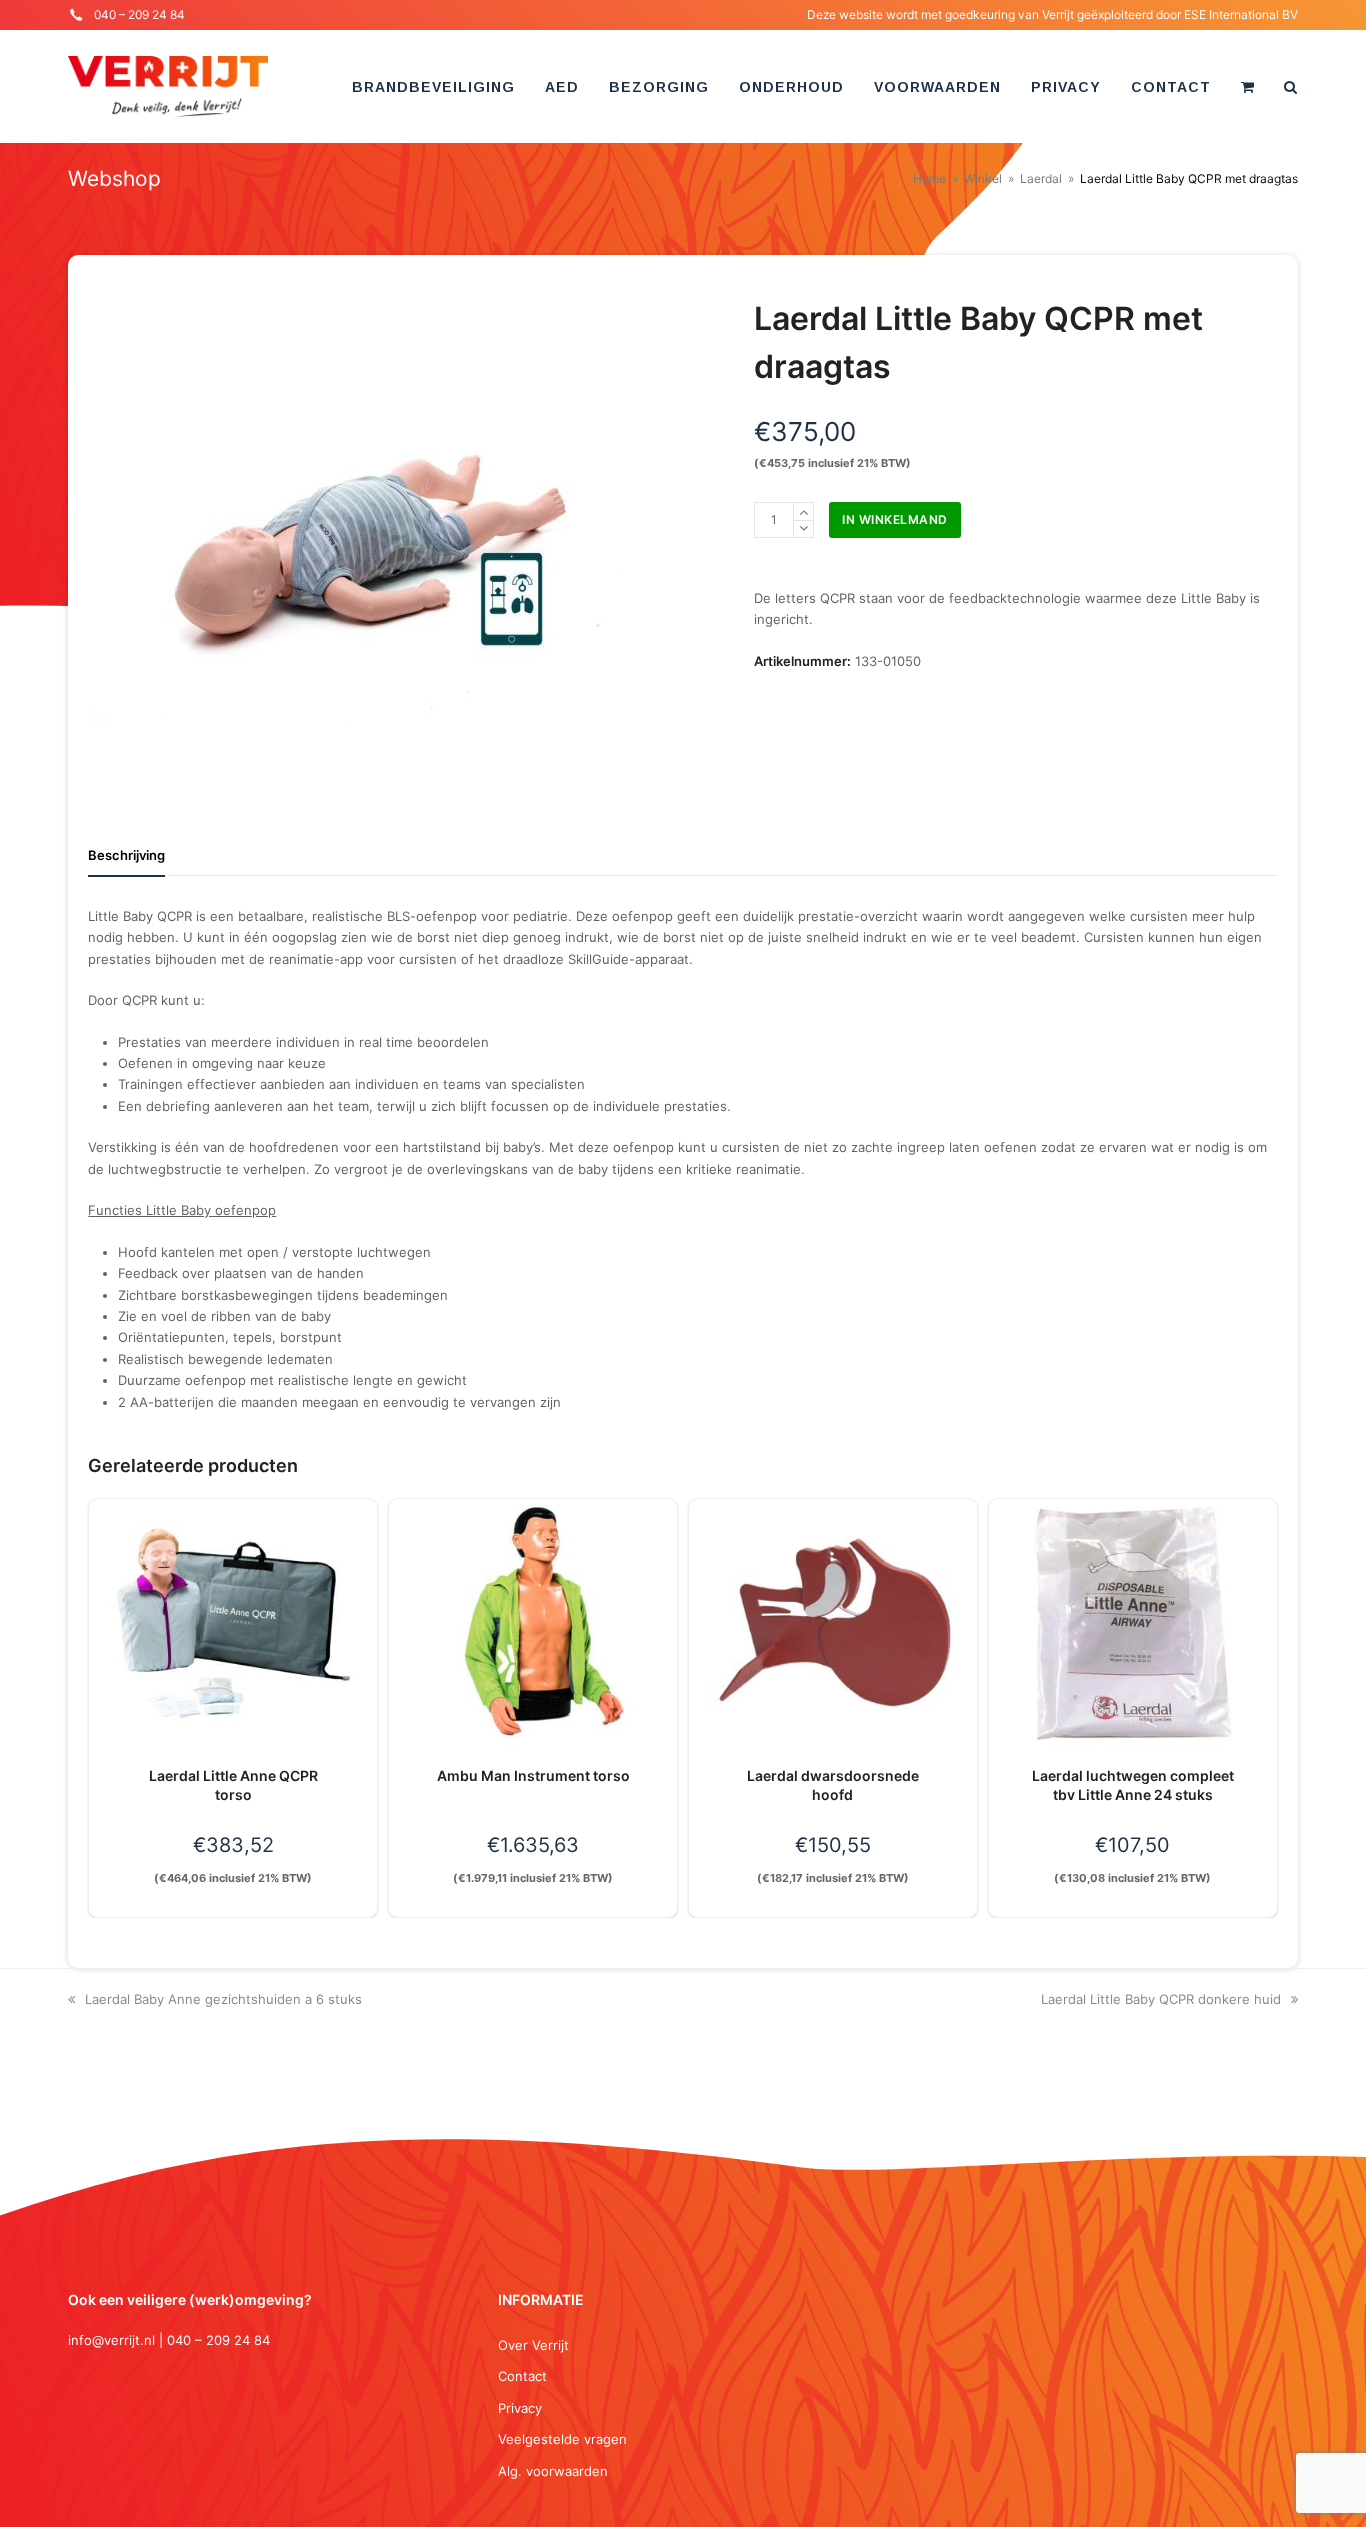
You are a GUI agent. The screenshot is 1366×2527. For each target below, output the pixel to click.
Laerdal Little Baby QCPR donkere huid (1161, 1999)
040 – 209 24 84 (139, 14)
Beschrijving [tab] (126, 855)
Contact (522, 2376)
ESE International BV (1241, 14)
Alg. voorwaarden (553, 2471)
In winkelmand (895, 519)
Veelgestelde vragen (562, 2439)
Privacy (520, 2408)
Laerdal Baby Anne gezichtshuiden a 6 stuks (223, 1999)
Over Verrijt (533, 2345)
